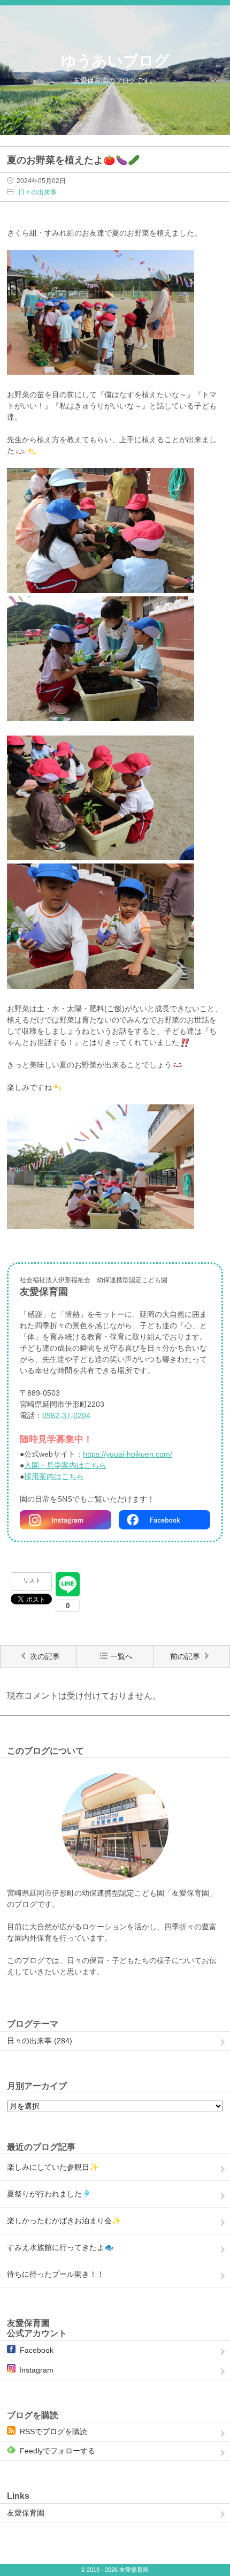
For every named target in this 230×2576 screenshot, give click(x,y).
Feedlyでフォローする (57, 2451)
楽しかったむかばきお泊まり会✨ (64, 2221)
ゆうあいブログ (115, 61)
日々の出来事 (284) (40, 2041)
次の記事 (45, 1656)
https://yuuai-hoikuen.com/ (128, 1454)
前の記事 (185, 1656)
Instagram (36, 2370)
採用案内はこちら (54, 1476)
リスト (32, 1580)
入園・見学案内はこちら (65, 1465)
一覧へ (121, 1656)
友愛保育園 (26, 2513)
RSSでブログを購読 (53, 2431)
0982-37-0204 (66, 1415)
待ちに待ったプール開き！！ (56, 2274)
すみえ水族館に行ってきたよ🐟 (60, 2247)
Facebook (37, 2350)
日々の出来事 (37, 192)
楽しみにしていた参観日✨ (53, 2167)
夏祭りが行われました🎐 (49, 2194)
